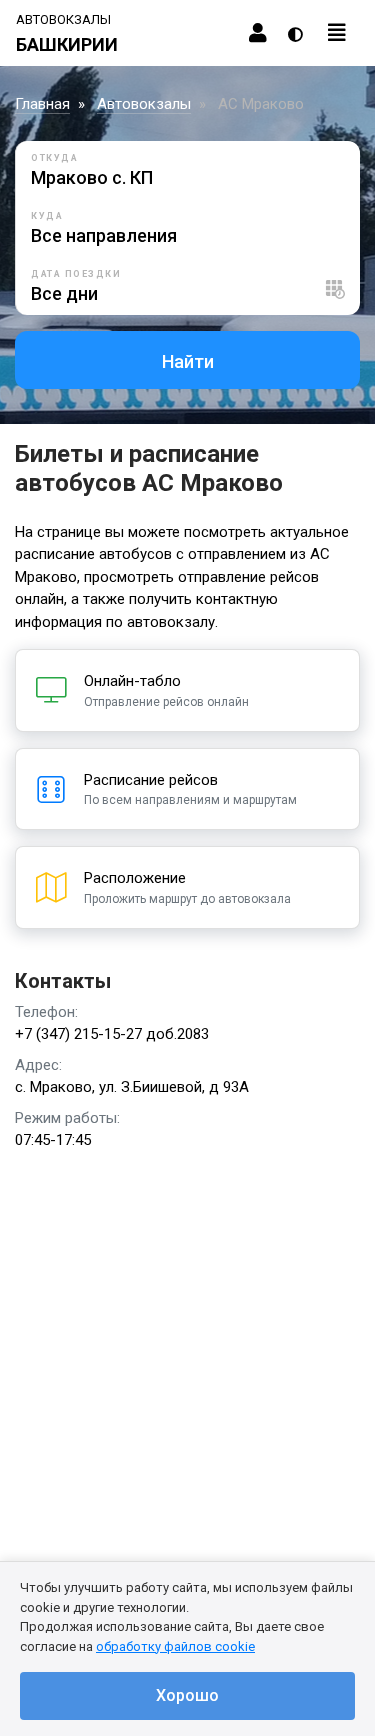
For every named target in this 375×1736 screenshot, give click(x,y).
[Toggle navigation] (337, 33)
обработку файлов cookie (175, 1646)
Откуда (54, 158)
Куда (47, 216)
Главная (42, 104)
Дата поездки (76, 274)
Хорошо (187, 1695)
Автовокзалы (144, 104)
